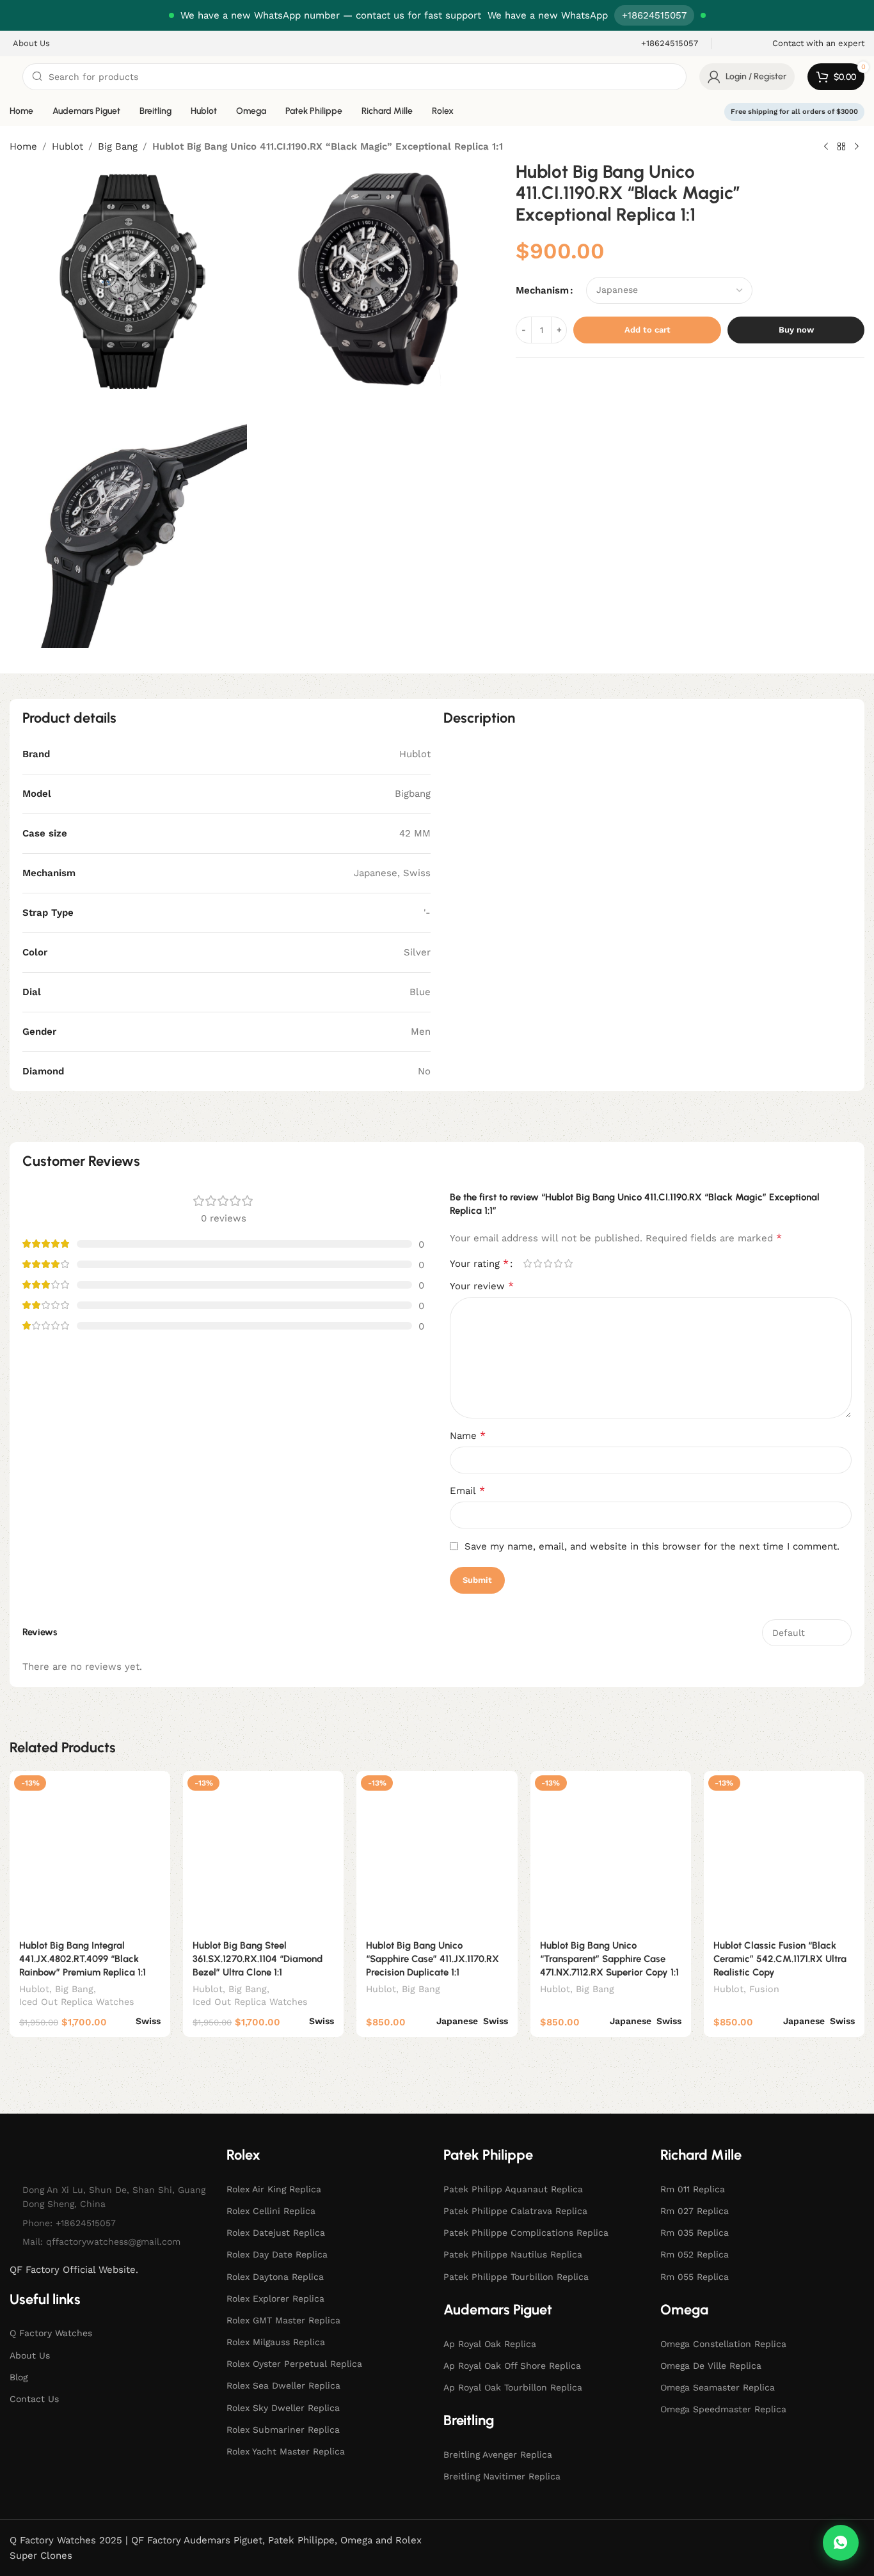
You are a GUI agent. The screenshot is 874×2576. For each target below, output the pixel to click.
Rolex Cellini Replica (271, 2211)
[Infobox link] (661, 44)
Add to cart (648, 330)
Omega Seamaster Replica (718, 2387)
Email (467, 1490)
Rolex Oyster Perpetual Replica (294, 2364)
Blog (19, 2377)
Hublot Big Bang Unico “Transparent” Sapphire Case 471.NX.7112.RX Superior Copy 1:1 (609, 1959)
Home (23, 146)
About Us (30, 2355)
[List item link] (112, 2223)
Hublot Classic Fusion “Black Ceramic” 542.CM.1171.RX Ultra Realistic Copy (780, 1959)
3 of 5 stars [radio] (548, 1263)
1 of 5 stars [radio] (527, 1263)
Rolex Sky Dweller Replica (283, 2408)
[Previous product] (826, 147)
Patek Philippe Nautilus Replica (513, 2254)
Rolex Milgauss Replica (276, 2342)
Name (468, 1435)
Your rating (479, 1264)
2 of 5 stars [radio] (537, 1263)
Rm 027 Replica (695, 2211)
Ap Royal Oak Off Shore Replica (512, 2366)
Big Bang (118, 146)
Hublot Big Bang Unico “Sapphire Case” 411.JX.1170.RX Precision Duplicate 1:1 (433, 1959)
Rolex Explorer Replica (275, 2298)
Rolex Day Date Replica (277, 2254)
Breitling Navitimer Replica (502, 2476)
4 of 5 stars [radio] (558, 1263)
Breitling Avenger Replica (498, 2454)
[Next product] (857, 147)
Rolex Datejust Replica (276, 2233)
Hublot (68, 146)
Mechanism (542, 290)
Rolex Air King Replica (274, 2189)
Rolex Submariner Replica (283, 2430)
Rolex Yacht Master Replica (286, 2451)
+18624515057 (654, 15)
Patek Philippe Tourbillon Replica (516, 2277)
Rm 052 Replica (695, 2254)
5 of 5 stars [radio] (568, 1263)
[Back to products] (841, 147)
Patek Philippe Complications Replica (526, 2233)
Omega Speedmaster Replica (723, 2409)
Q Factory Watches (51, 2333)
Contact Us (34, 2399)
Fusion (764, 1989)
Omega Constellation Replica (723, 2344)
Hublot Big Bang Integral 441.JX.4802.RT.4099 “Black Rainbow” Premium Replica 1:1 (83, 1959)
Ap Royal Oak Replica (490, 2344)
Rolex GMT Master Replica (283, 2320)
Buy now (796, 330)
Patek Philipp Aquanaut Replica (513, 2189)
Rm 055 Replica (695, 2277)
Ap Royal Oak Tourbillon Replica (513, 2387)
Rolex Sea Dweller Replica (283, 2385)
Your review (482, 1286)
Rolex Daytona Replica (275, 2277)
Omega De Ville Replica (711, 2366)
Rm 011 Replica (693, 2189)
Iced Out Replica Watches (77, 2002)
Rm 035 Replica (695, 2233)
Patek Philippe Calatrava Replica (515, 2211)
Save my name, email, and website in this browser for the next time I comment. (652, 1546)
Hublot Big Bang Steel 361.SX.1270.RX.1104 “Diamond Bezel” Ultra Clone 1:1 (258, 1959)
